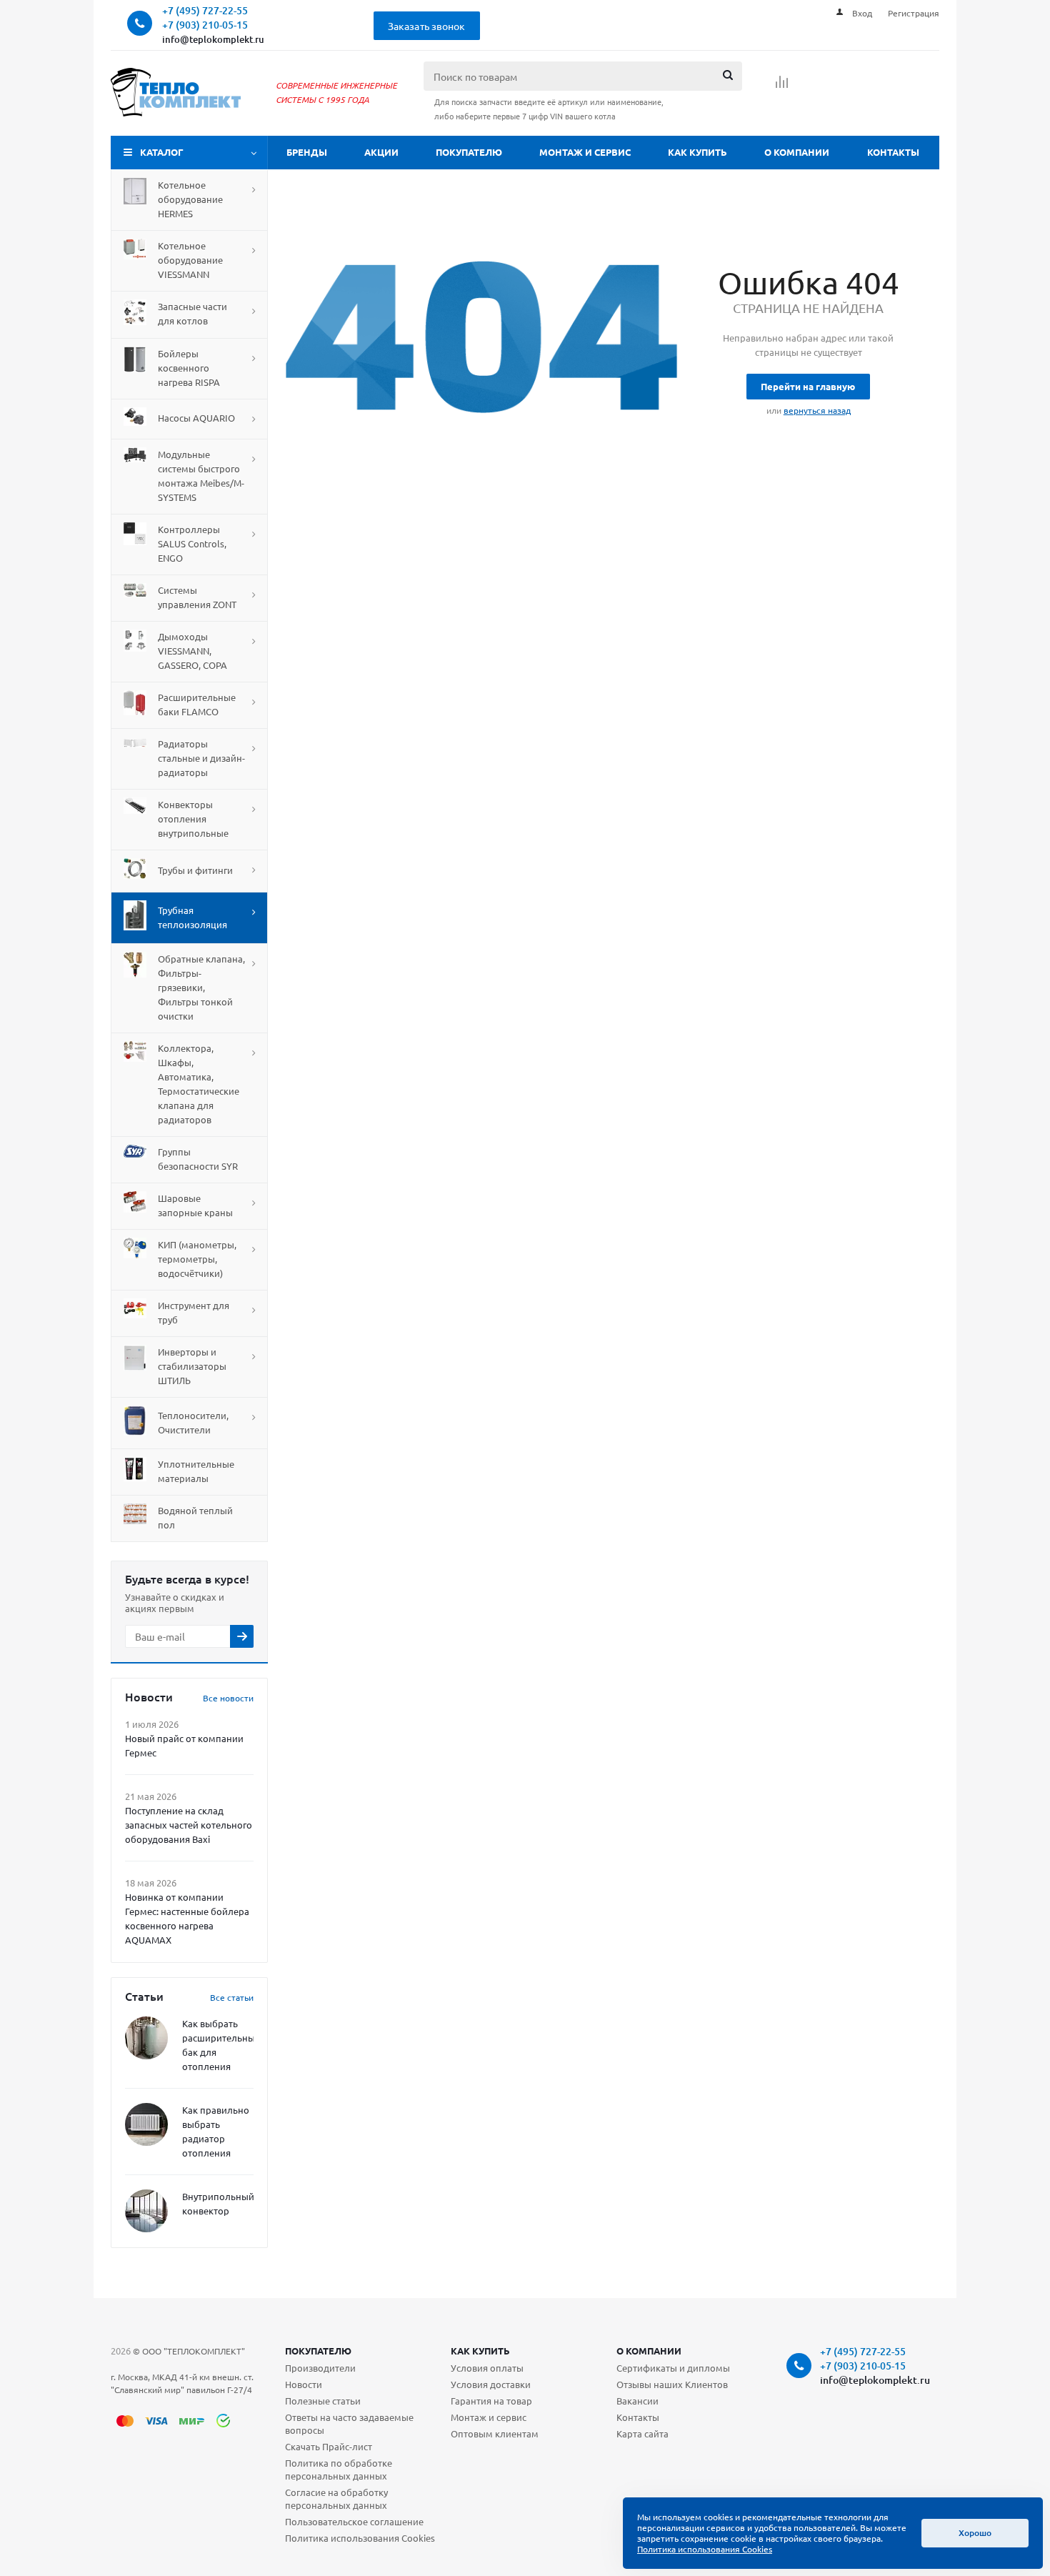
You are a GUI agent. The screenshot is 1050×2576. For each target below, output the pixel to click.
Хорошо (975, 2533)
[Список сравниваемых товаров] (782, 86)
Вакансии (637, 2401)
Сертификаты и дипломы (673, 2368)
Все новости (228, 1698)
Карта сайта (642, 2433)
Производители (320, 2368)
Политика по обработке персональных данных (339, 2469)
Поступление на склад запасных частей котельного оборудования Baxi (189, 1825)
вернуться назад (817, 410)
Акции (381, 152)
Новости (304, 2384)
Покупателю (469, 152)
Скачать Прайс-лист (329, 2446)
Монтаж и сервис (585, 152)
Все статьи (232, 1997)
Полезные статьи (323, 2401)
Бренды (307, 152)
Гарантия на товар (491, 2401)
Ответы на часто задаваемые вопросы (349, 2423)
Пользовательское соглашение (354, 2521)
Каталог (162, 152)
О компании (797, 152)
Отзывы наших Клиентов (672, 2384)
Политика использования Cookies (360, 2538)
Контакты (893, 152)
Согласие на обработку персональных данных (336, 2498)
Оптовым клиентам (495, 2433)
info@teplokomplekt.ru (213, 39)
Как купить (697, 152)
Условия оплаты (487, 2368)
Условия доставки (491, 2384)
